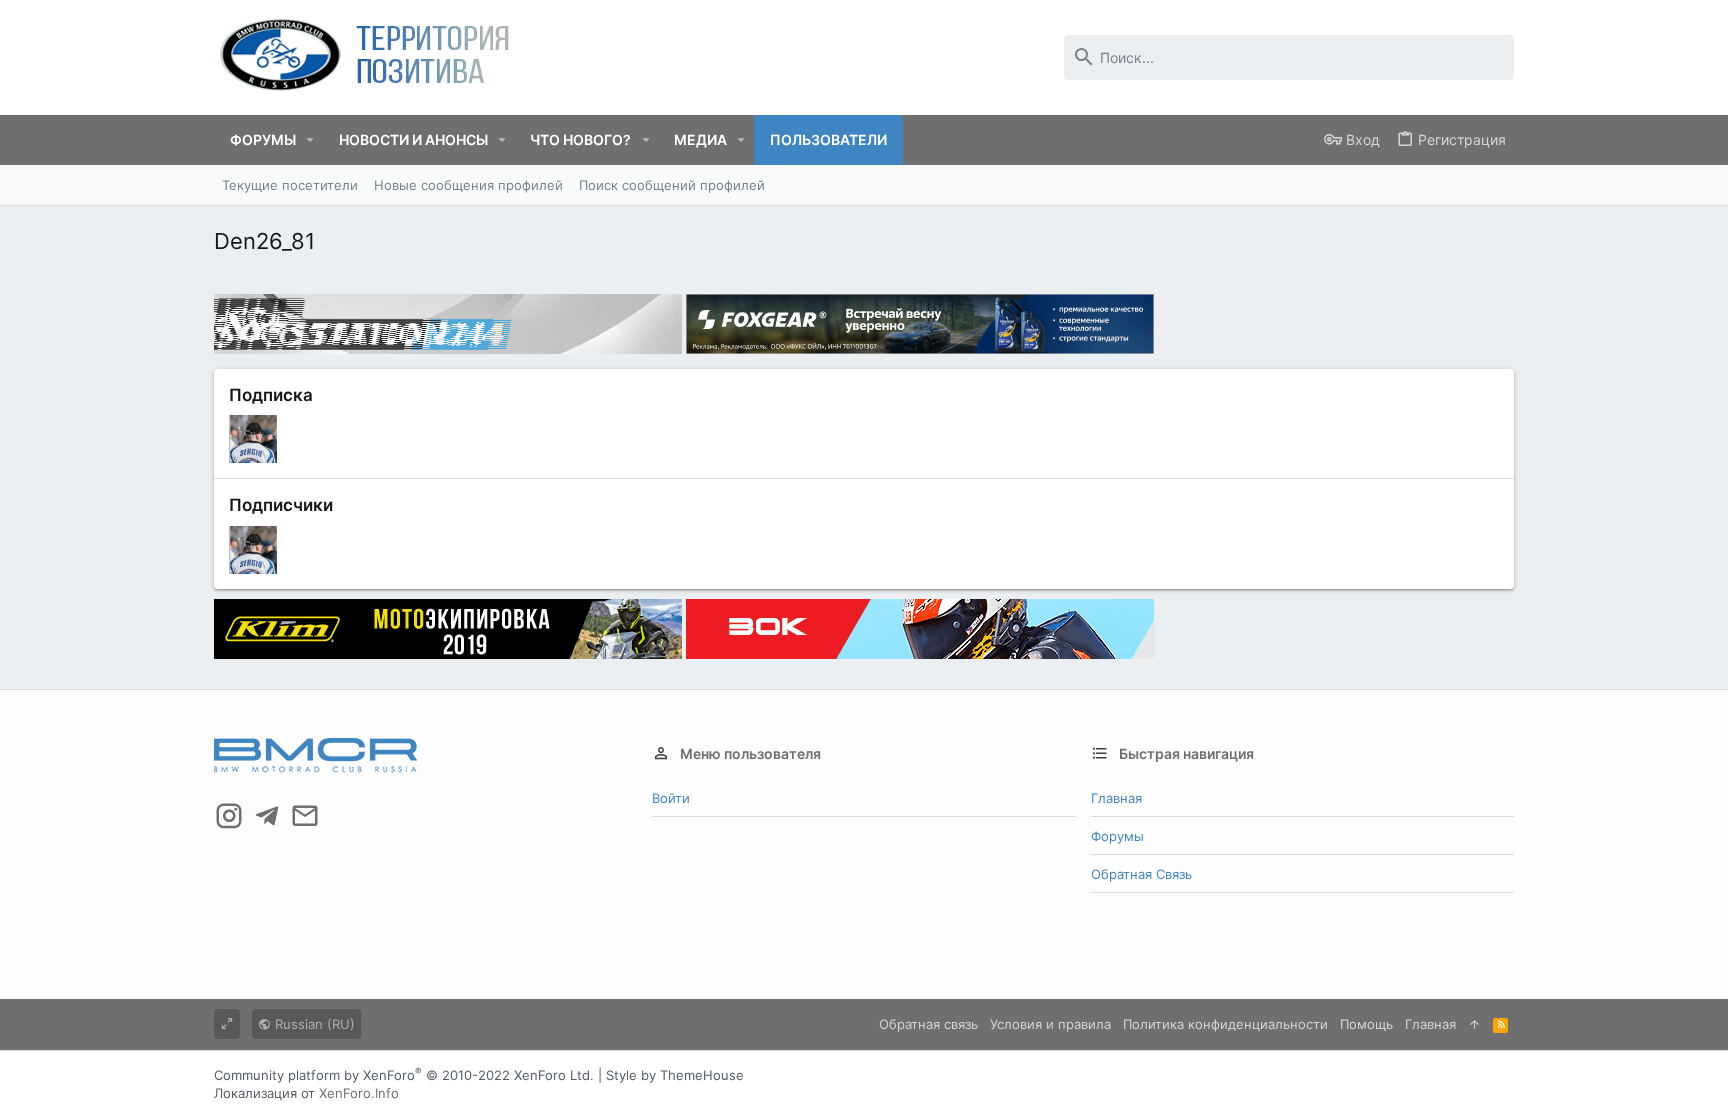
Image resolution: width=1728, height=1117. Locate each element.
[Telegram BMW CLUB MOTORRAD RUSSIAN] (267, 816)
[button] (310, 140)
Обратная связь (1141, 874)
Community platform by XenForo (404, 1075)
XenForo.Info (359, 1093)
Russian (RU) (313, 1024)
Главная (1116, 798)
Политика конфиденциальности (1225, 1024)
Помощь (1366, 1024)
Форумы (1117, 836)
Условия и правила (1050, 1024)
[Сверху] (1474, 1024)
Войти (671, 798)
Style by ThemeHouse (675, 1075)
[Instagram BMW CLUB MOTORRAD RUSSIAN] (229, 816)
